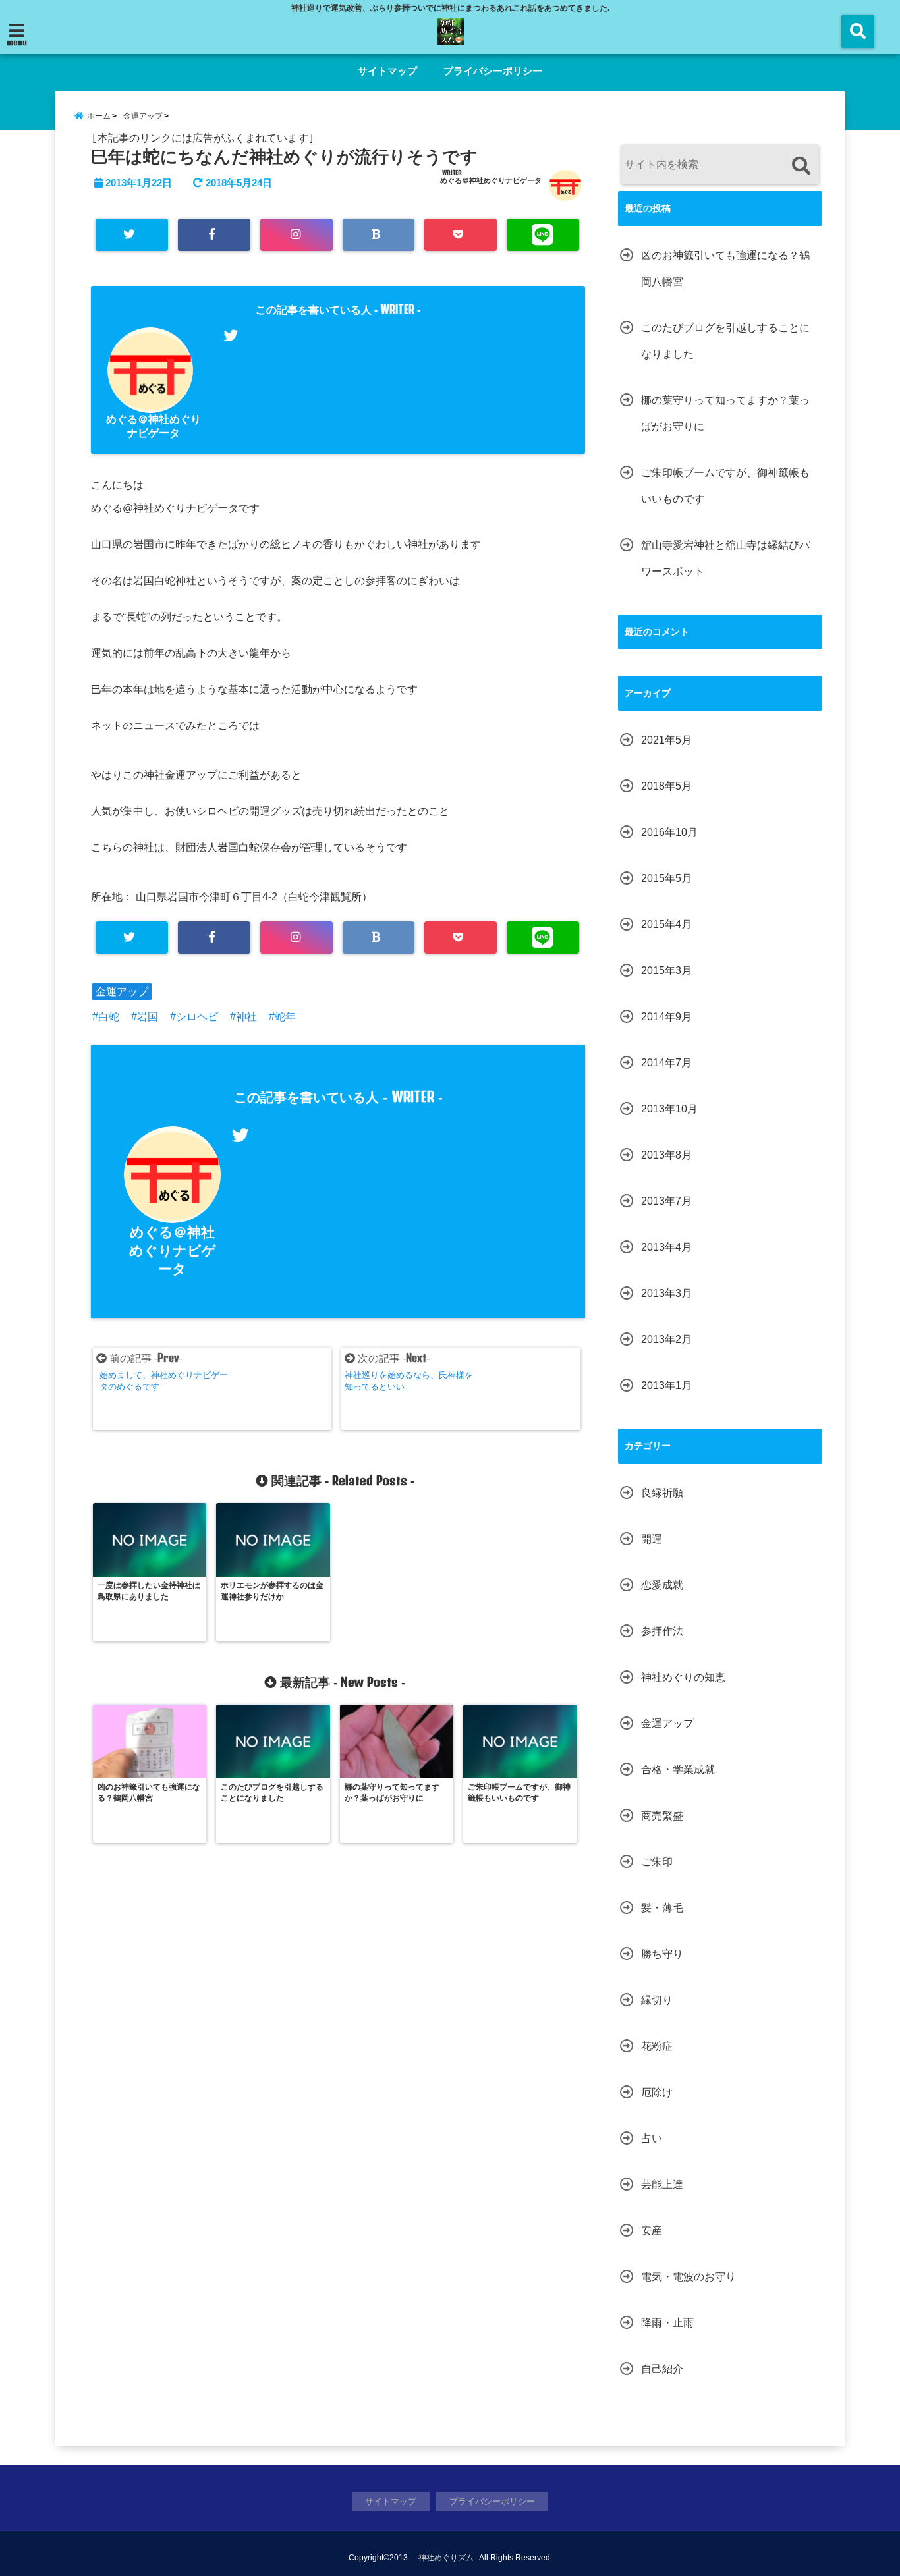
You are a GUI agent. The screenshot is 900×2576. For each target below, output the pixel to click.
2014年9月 (666, 1017)
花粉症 (657, 2046)
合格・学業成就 (678, 1769)
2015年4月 (666, 924)
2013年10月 (669, 1109)
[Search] (801, 166)
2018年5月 (666, 786)
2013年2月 (666, 1339)
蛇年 (285, 1017)
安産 (652, 2231)
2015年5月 (666, 878)
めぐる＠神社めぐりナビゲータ (491, 180)
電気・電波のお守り (689, 2277)
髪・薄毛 (662, 1908)
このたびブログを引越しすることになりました (725, 341)
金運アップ (122, 992)
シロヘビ (197, 1017)
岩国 (148, 1017)
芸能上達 (662, 2184)
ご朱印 (657, 1862)
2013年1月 (666, 1385)
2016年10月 (669, 832)
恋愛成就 (662, 1585)
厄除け (657, 2092)
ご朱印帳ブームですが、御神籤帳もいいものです (725, 486)
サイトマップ (387, 71)
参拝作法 (662, 1631)
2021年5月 (666, 740)
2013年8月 (666, 1155)
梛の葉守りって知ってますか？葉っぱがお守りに (725, 413)
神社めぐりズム (446, 2558)
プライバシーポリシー (493, 71)
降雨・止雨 (667, 2323)
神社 (246, 1017)
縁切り (657, 2000)
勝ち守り (662, 1954)
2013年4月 (666, 1247)
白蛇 (109, 1017)
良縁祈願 (662, 1493)
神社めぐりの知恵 (683, 1677)
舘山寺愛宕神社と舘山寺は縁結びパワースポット (725, 558)
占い (652, 2138)
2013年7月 (666, 1201)
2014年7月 (666, 1063)
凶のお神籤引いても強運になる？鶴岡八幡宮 (725, 268)
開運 (652, 1539)
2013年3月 (666, 1293)
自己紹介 (662, 2369)
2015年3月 (666, 971)
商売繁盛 (662, 1816)
